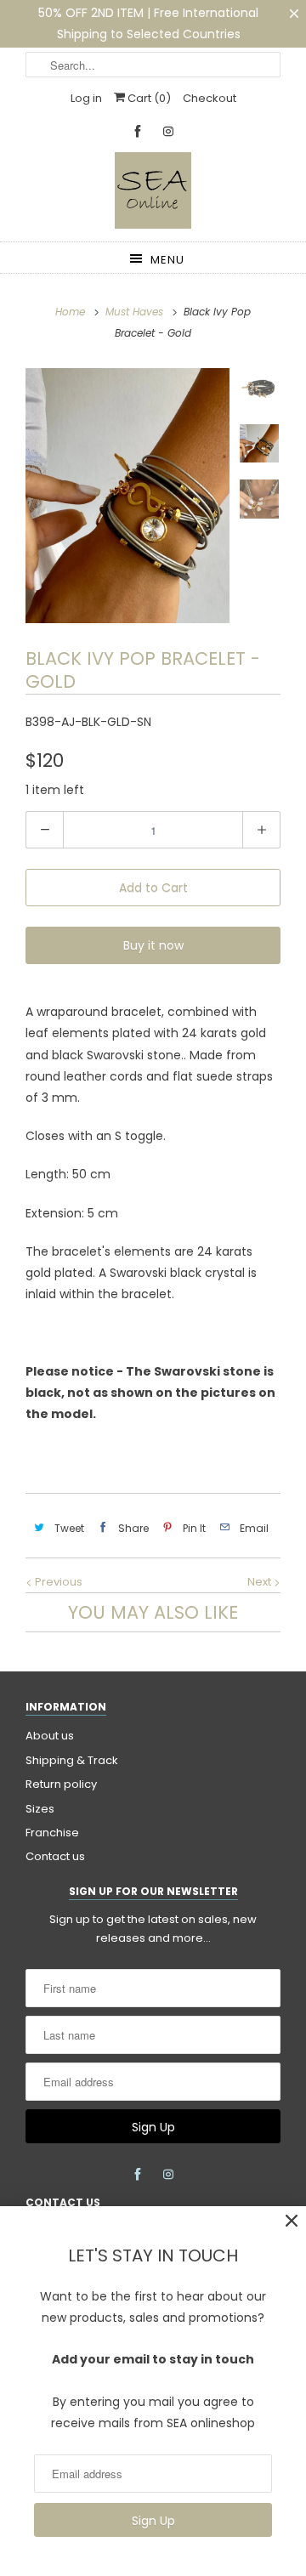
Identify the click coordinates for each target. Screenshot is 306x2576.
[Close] (292, 2221)
